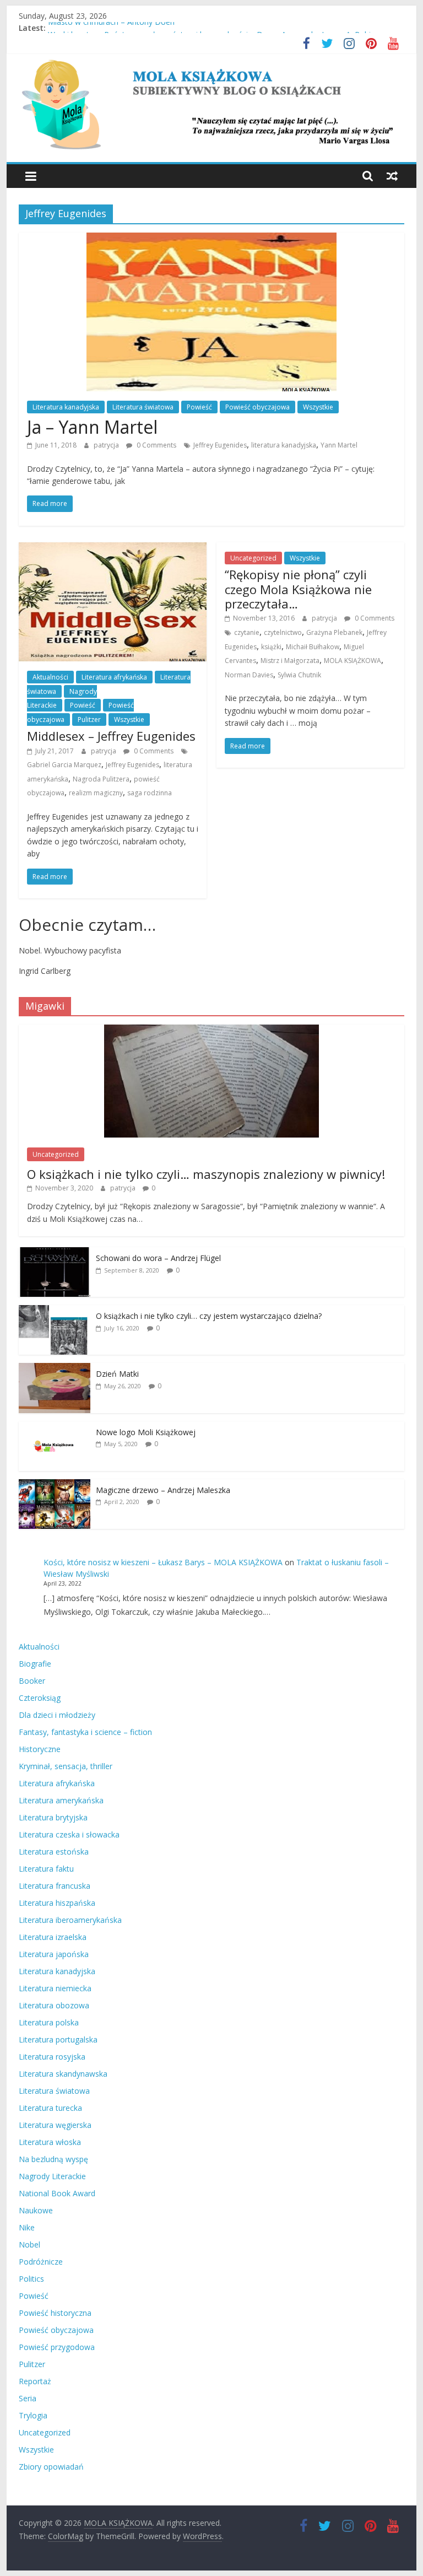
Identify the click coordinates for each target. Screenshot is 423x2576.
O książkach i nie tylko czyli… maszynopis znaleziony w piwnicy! (206, 1174)
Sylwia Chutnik (299, 675)
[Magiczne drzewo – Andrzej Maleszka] (55, 1485)
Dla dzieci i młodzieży (57, 1715)
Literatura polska (49, 2022)
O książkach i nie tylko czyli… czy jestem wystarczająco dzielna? (209, 1316)
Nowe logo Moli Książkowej (146, 1432)
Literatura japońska (54, 1954)
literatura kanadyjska (284, 445)
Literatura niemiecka (55, 1988)
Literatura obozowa (54, 2005)
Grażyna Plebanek (334, 632)
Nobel (29, 2244)
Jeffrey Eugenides (220, 445)
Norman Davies (249, 675)
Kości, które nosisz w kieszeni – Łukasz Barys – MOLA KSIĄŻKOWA (163, 1562)
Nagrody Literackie (52, 2176)
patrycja (107, 445)
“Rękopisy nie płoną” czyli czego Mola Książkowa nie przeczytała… (298, 589)
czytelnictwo (283, 632)
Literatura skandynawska (63, 2074)
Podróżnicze (41, 2262)
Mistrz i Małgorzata (290, 661)
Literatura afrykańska (114, 677)
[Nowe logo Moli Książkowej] (55, 1427)
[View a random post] (392, 176)
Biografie (35, 1664)
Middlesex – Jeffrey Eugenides (111, 736)
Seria (28, 2398)
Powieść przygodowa (57, 2347)
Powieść (199, 407)
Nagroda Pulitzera (101, 779)
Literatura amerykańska (61, 1800)
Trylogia (33, 2415)
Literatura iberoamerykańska (70, 1920)
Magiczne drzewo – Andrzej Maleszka (163, 1490)
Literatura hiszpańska (57, 1903)
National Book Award (57, 2193)
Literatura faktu (46, 1869)
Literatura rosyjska (52, 2057)
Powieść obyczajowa (257, 407)
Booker (32, 1681)
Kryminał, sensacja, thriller (66, 1766)
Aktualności (50, 677)
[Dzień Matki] (55, 1369)
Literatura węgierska (55, 2125)
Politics (31, 2279)
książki (271, 647)
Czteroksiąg (40, 1698)
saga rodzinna (150, 793)
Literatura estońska (54, 1852)
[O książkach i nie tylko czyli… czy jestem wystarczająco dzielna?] (55, 1311)
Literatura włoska (50, 2142)
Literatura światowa (143, 407)
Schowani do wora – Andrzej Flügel (158, 1258)
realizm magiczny (96, 793)
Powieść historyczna (55, 2313)
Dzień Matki (117, 1374)
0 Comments (156, 445)
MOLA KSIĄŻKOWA (352, 661)
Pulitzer (89, 720)
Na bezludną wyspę (53, 2159)
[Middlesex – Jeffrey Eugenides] (113, 549)
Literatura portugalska (58, 2039)
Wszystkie (318, 407)
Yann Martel (339, 445)
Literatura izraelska (53, 1937)
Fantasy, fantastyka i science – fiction (85, 1732)
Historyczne (40, 1749)
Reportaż (35, 2381)
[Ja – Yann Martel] (211, 239)
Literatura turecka (50, 2108)
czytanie (247, 632)
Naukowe (36, 2210)
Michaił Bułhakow (313, 647)
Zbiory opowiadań (51, 2467)
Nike (27, 2227)
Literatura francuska (55, 1886)
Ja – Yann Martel (92, 427)
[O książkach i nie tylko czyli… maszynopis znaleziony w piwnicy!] (211, 1030)
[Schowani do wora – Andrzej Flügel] (55, 1253)
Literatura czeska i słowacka (69, 1834)
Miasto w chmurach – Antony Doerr (112, 28)
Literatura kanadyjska (66, 407)
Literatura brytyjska (53, 1817)
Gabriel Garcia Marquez (64, 765)
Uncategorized (253, 558)
